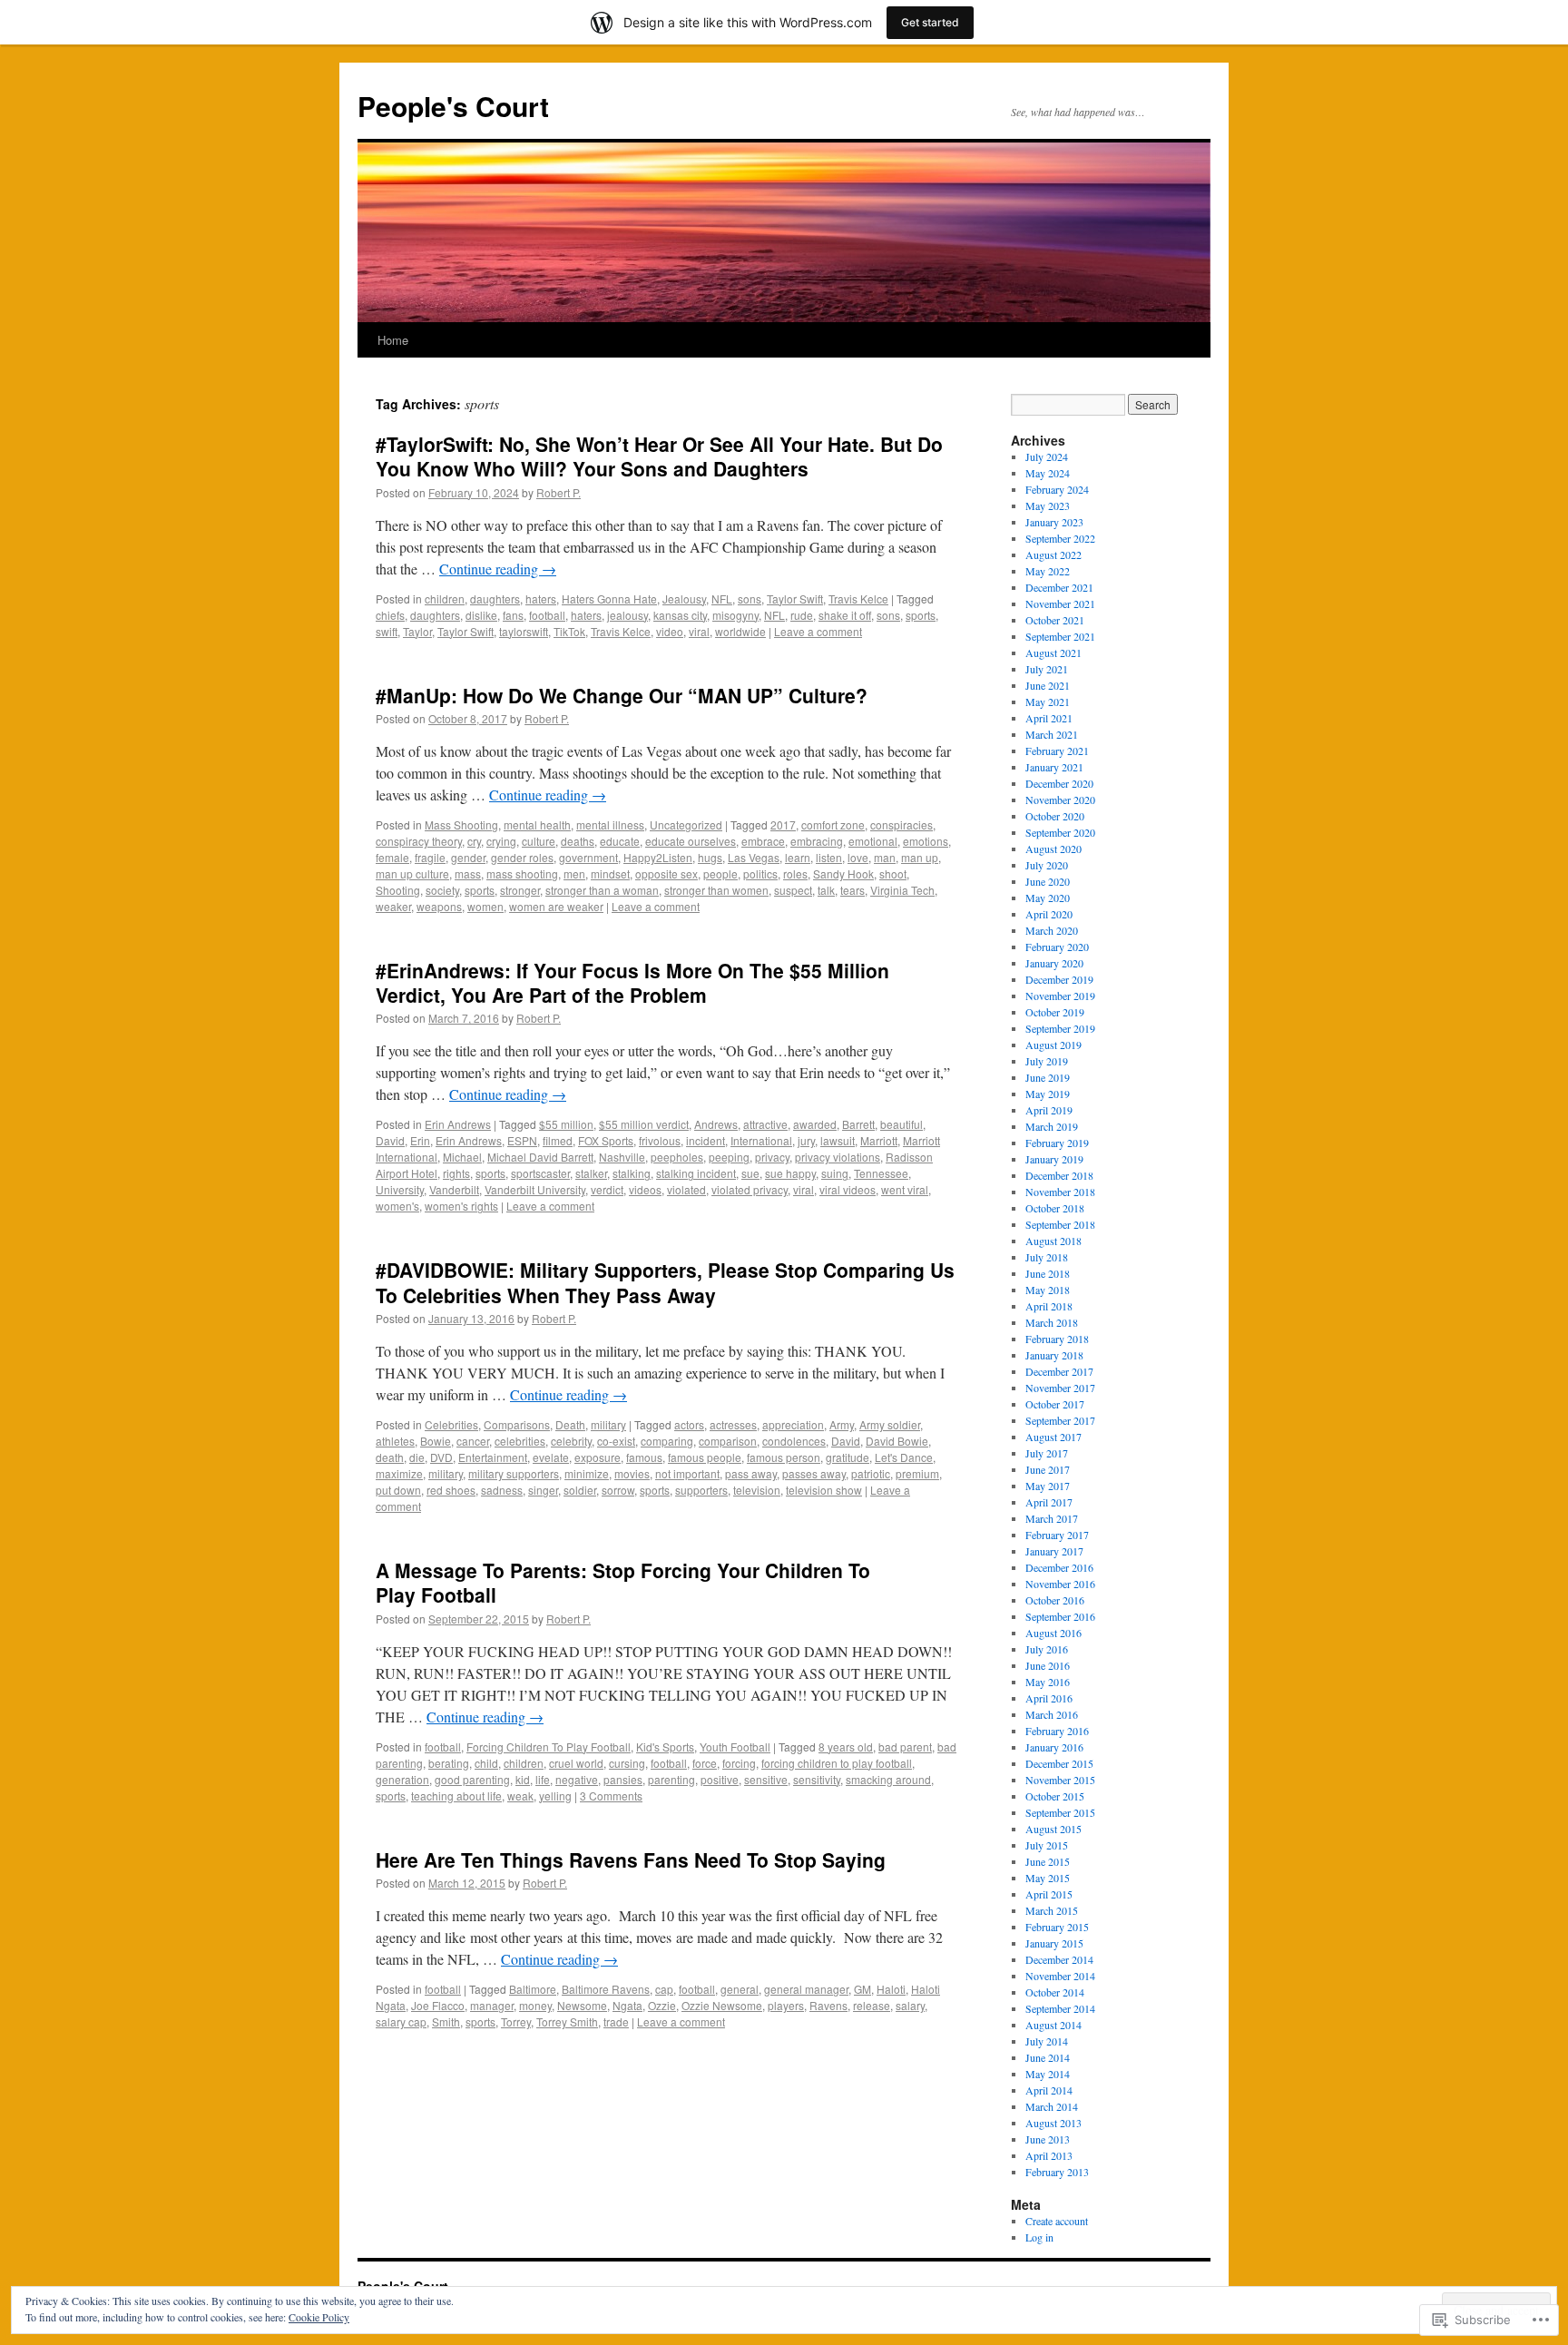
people (720, 873)
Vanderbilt (454, 1189)
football (547, 615)
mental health (537, 824)
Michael (462, 1157)
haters (541, 599)
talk (826, 890)
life (543, 1779)
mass (468, 873)
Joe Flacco (438, 2005)
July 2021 (1047, 669)
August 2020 (1053, 849)
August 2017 (1053, 1437)
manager (492, 2005)
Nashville (622, 1157)
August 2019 (1053, 1045)
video (670, 631)
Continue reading (498, 569)
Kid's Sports (665, 1746)
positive (720, 1779)
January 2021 (1054, 767)
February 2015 (1057, 1927)
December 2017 (1059, 1371)
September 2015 (1060, 1812)
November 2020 (1060, 800)
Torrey (516, 2021)
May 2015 (1048, 1878)
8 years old (846, 1746)
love (858, 857)
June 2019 (1048, 1077)
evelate (551, 1457)
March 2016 (1052, 1714)
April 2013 (1049, 2155)
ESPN (522, 1140)
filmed (558, 1140)
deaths (578, 841)
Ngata (627, 2005)
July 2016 (1047, 1649)
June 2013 (1048, 2139)
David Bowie (897, 1441)
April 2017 (1049, 1502)
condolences (794, 1441)
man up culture (412, 873)
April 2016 (1049, 1698)
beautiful (902, 1124)
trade (616, 2021)
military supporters (514, 1473)
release (872, 2005)
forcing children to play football (837, 1763)
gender (468, 857)
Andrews (716, 1124)
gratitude (848, 1457)
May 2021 (1048, 702)
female (392, 857)
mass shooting (522, 873)
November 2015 (1060, 1780)
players (786, 2005)
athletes (395, 1441)
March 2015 (1052, 1910)
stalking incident (696, 1173)
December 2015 (1059, 1763)
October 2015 (1055, 1796)
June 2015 (1048, 1861)
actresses (733, 1424)
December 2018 (1059, 1175)
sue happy (790, 1173)
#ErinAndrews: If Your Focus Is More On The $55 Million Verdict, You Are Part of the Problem (632, 982)
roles (795, 873)
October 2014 (1055, 1992)
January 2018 (1054, 1355)
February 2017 (1057, 1535)
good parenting (472, 1779)
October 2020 (1055, 816)
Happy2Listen (658, 857)
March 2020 (1052, 930)
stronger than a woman (602, 890)
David (390, 1140)
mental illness (610, 824)
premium (917, 1473)
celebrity (571, 1441)
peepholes (677, 1157)
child (486, 1763)
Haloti (891, 1989)
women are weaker (556, 906)
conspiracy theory (419, 841)
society (442, 890)
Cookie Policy (319, 2317)
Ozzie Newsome (722, 2005)
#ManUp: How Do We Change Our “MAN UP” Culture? (622, 695)
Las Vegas (754, 857)
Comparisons (517, 1424)
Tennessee (881, 1173)
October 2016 (1055, 1600)
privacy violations (838, 1157)
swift (387, 631)
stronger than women (716, 890)
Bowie (436, 1441)
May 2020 (1048, 898)
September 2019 (1060, 1028)
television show (824, 1490)
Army (842, 1424)
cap (664, 1989)
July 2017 (1047, 1453)
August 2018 (1053, 1241)
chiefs (390, 615)
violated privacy (750, 1189)
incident (706, 1140)
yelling (555, 1796)
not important (687, 1473)
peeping (729, 1157)
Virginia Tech (902, 890)
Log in (1039, 2237)
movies (632, 1473)
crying (501, 841)
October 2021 (1055, 620)
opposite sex (666, 873)
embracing (817, 841)
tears (853, 890)
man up (920, 857)
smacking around (888, 1779)
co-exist (616, 1441)
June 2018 (1048, 1273)
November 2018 (1060, 1192)
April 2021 (1049, 718)
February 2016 (1057, 1731)
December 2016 (1059, 1567)
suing (835, 1173)
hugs (710, 857)
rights (456, 1173)
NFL (722, 599)
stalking (632, 1173)
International (761, 1140)
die (417, 1457)
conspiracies (902, 824)
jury (806, 1140)
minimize (587, 1473)
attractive (765, 1124)
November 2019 (1060, 996)
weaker (393, 906)
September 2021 (1060, 636)
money (535, 2005)
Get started (930, 22)
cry (474, 841)
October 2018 (1055, 1208)
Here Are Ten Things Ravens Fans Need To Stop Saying (631, 1859)
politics (760, 873)
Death (570, 1424)
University (400, 1189)
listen (829, 857)
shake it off (845, 615)
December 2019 (1059, 979)
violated (686, 1189)
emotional (873, 841)
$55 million (566, 1124)
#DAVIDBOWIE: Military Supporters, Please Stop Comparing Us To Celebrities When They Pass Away (665, 1282)
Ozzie (662, 2005)
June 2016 (1048, 1665)
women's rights (461, 1206)
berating (449, 1763)
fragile (430, 857)
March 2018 (1052, 1322)
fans (513, 615)
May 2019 (1048, 1094)
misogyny (735, 615)
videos (645, 1189)
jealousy (627, 615)
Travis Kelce (858, 599)
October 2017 (1055, 1404)
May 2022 (1048, 571)
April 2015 (1049, 1894)
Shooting (398, 890)
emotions (926, 841)
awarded (815, 1124)
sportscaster (540, 1173)
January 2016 (1054, 1747)
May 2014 (1048, 2074)
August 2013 (1053, 2123)
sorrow (618, 1490)
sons (750, 599)
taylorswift (524, 631)
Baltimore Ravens (606, 1989)
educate (620, 841)
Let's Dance (904, 1457)
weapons (439, 906)
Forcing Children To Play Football (549, 1746)
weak (520, 1796)
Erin (420, 1140)
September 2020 (1060, 832)
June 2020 (1048, 881)
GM (862, 1989)
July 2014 (1047, 2041)
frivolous (660, 1140)
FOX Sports (606, 1140)
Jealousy (684, 599)
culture (539, 841)
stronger (520, 890)
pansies (623, 1779)
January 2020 (1054, 963)
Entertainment (493, 1457)
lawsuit (838, 1140)
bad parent (905, 1746)
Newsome (582, 2005)
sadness (502, 1490)
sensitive (766, 1779)
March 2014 (1052, 2106)
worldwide (740, 631)
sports (921, 615)
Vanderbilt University (535, 1189)
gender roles (522, 857)
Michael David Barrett (540, 1157)
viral (699, 631)
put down (398, 1490)
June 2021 (1048, 685)
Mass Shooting (461, 824)
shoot (893, 873)
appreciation (793, 1424)
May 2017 (1048, 1486)
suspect (793, 890)
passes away (814, 1473)
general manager (806, 1989)
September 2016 (1060, 1616)
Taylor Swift (795, 599)
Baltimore (533, 1989)
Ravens (828, 2005)
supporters (701, 1490)
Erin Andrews (458, 1124)
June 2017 (1048, 1469)
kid (523, 1779)
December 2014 (1059, 1959)
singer (543, 1490)
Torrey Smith (567, 2021)
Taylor (417, 631)
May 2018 (1048, 1290)
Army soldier (890, 1424)
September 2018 (1060, 1224)
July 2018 (1047, 1257)
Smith (446, 2021)
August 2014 (1053, 2025)
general (740, 1989)
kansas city (680, 615)
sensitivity (817, 1779)
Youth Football (735, 1746)
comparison (728, 1441)
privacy (772, 1157)
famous (644, 1457)
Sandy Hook (843, 873)
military (608, 1424)
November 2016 (1060, 1584)
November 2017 (1060, 1388)
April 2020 (1049, 914)
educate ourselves (691, 841)
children (445, 599)
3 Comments (611, 1796)
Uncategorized (686, 824)
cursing (627, 1763)
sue (750, 1173)
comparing (667, 1441)
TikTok (569, 631)
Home (393, 340)
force (705, 1763)
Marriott (879, 1140)
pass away (751, 1473)
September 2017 (1060, 1420)
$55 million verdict (644, 1124)
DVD (441, 1457)
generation (402, 1779)
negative (577, 1779)
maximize (399, 1473)
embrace (763, 841)
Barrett (858, 1124)
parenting (671, 1779)
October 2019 (1055, 1012)
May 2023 (1048, 505)
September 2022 (1060, 538)
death (390, 1457)
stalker (591, 1173)
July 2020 (1047, 865)
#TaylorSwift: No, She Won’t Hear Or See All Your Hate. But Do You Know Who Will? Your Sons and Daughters (659, 456)
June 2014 (1048, 2057)
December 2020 (1059, 783)
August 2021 (1053, 652)
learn (798, 857)
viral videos (848, 1189)
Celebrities (451, 1424)
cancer (473, 1441)
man (885, 857)
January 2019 (1054, 1159)
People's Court (453, 106)
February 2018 (1057, 1339)
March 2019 (1052, 1126)
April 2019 (1049, 1110)
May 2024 (1048, 473)
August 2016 (1053, 1633)
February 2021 (1057, 751)
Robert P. (559, 492)
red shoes (451, 1490)
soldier (580, 1490)
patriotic (871, 1473)
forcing (739, 1763)
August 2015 (1053, 1829)
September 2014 (1060, 2008)
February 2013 (1057, 2172)
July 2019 (1047, 1061)
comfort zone (833, 824)
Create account (1057, 2221)
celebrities (520, 1441)
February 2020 (1057, 947)
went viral (905, 1189)
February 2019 (1057, 1143)
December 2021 (1059, 587)
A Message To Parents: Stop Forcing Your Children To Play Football (623, 1582)
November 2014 (1060, 1976)
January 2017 (1054, 1551)
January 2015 (1054, 1943)
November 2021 (1060, 603)
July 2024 (1047, 456)
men (574, 873)
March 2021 (1052, 734)
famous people (705, 1457)
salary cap (401, 2021)
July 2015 (1047, 1845)
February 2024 (1057, 489)
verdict (607, 1189)
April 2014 (1049, 2090)
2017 (783, 824)
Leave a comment (818, 631)
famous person (784, 1457)
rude (802, 615)
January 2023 (1054, 522)
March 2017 (1052, 1518)
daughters (495, 599)
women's (397, 1206)
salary (910, 2005)
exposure (598, 1457)
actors (689, 1424)
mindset (610, 873)
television (757, 1490)
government (588, 857)
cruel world (576, 1763)
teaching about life (456, 1796)
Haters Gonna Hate (609, 599)
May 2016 (1048, 1682)
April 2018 (1049, 1306)
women (485, 906)
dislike (481, 615)
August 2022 (1053, 554)
